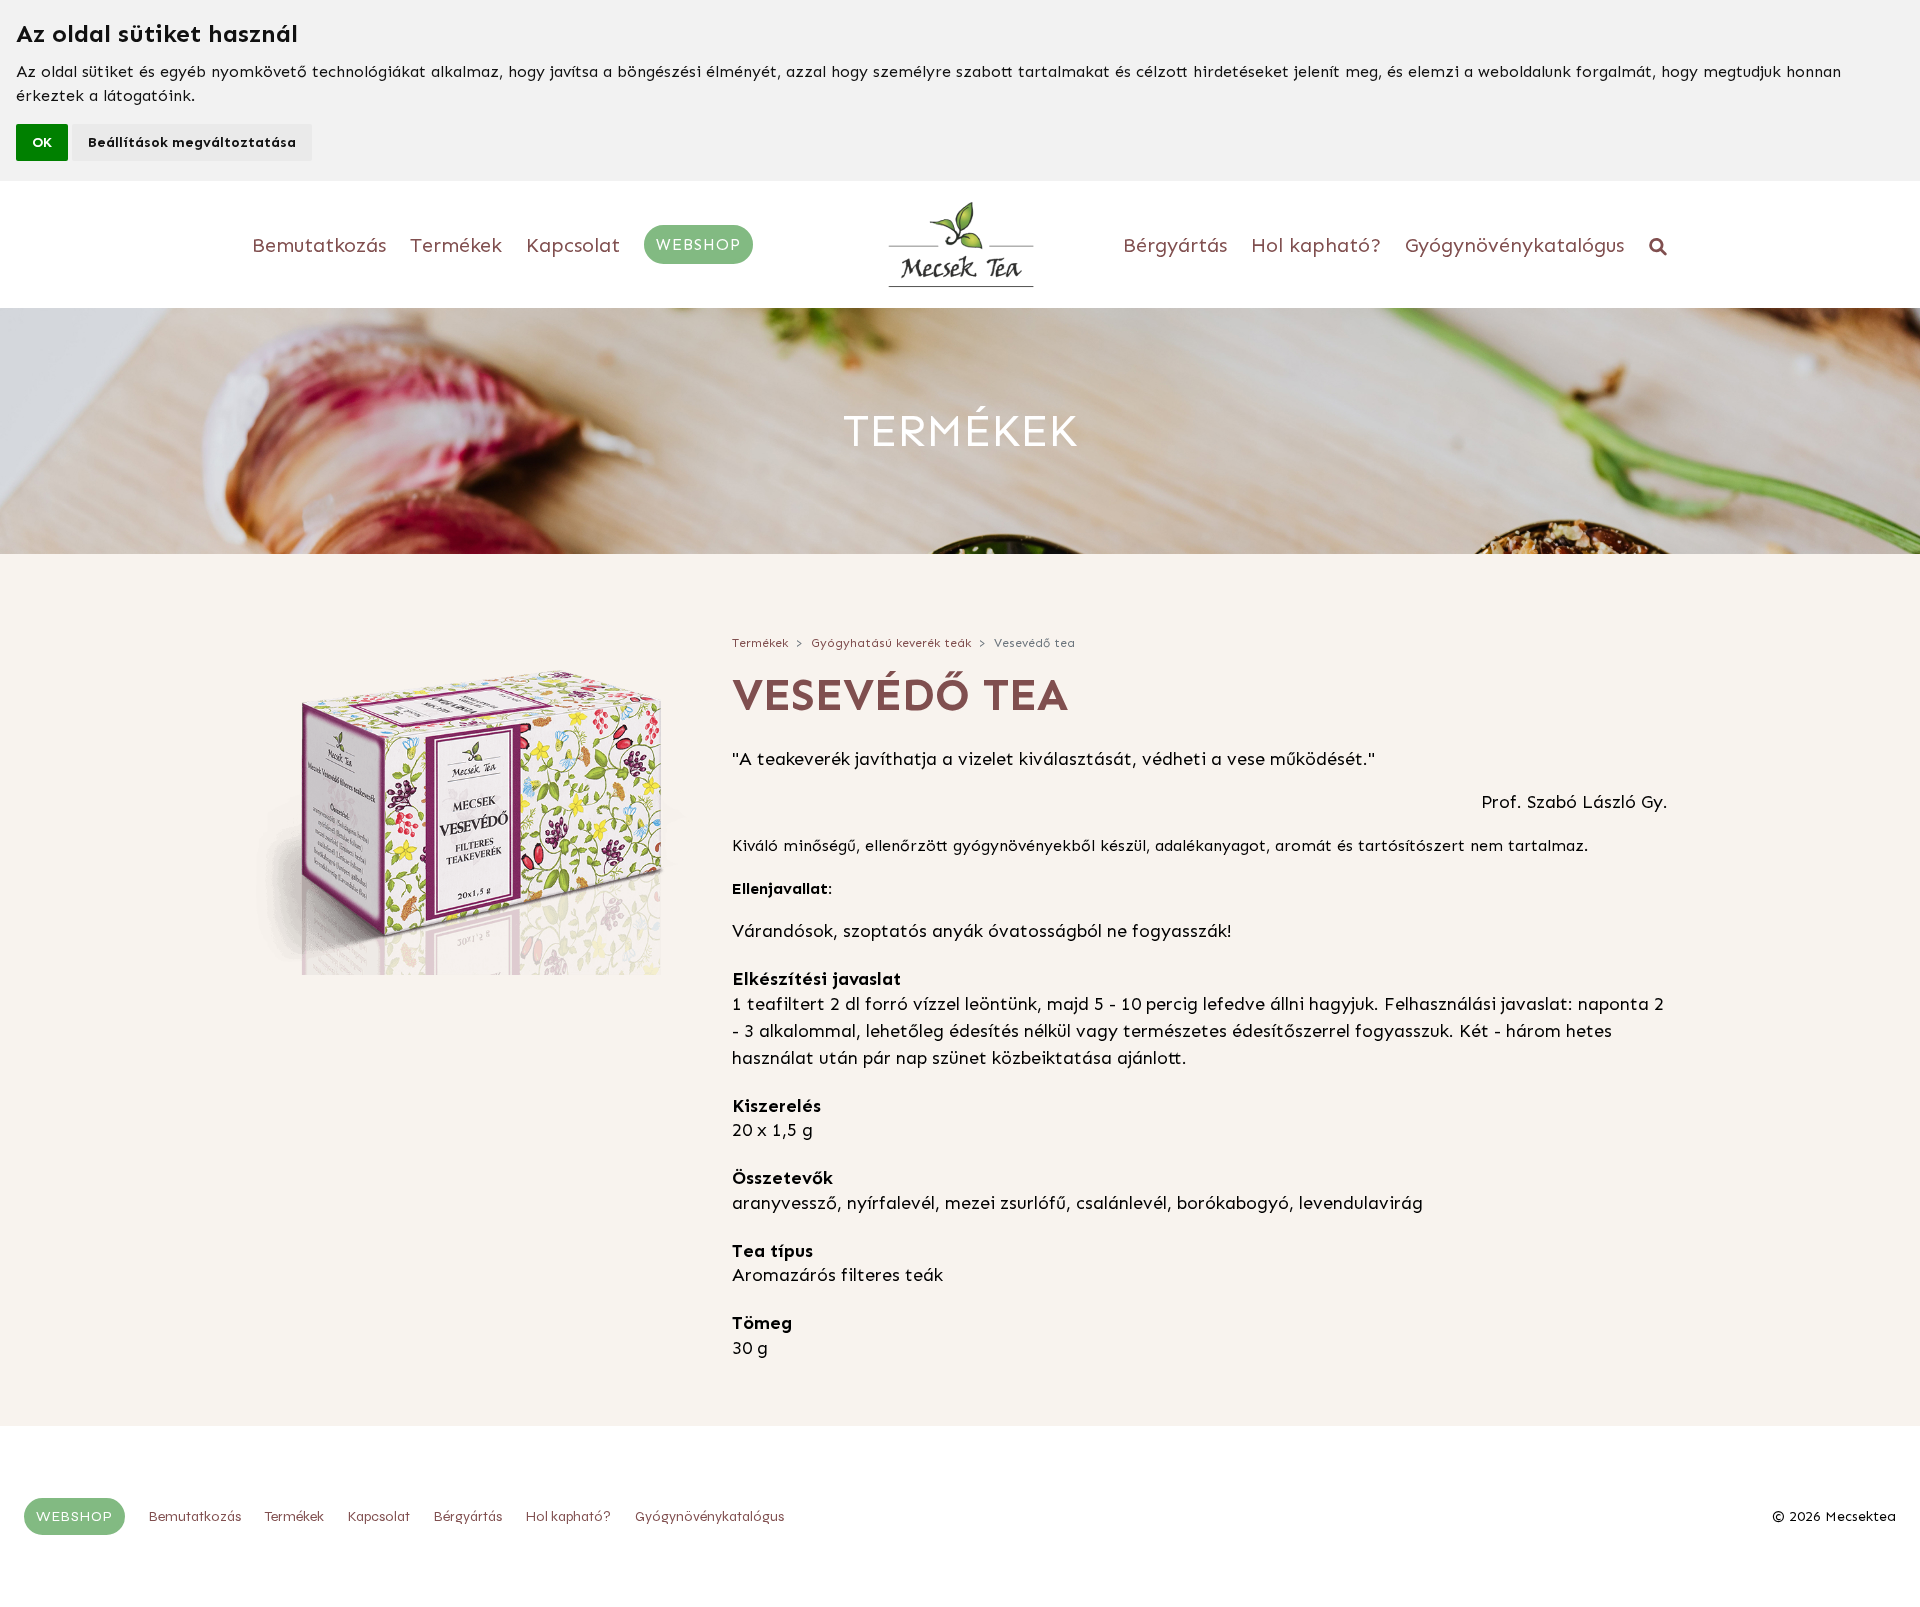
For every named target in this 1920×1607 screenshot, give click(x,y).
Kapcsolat (573, 245)
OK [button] (42, 142)
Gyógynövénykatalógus (1514, 245)
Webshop (698, 244)
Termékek (456, 245)
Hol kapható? (1316, 245)
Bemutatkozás (319, 245)
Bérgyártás (1175, 245)
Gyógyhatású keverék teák (891, 643)
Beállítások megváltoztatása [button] (192, 142)
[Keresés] (1658, 245)
